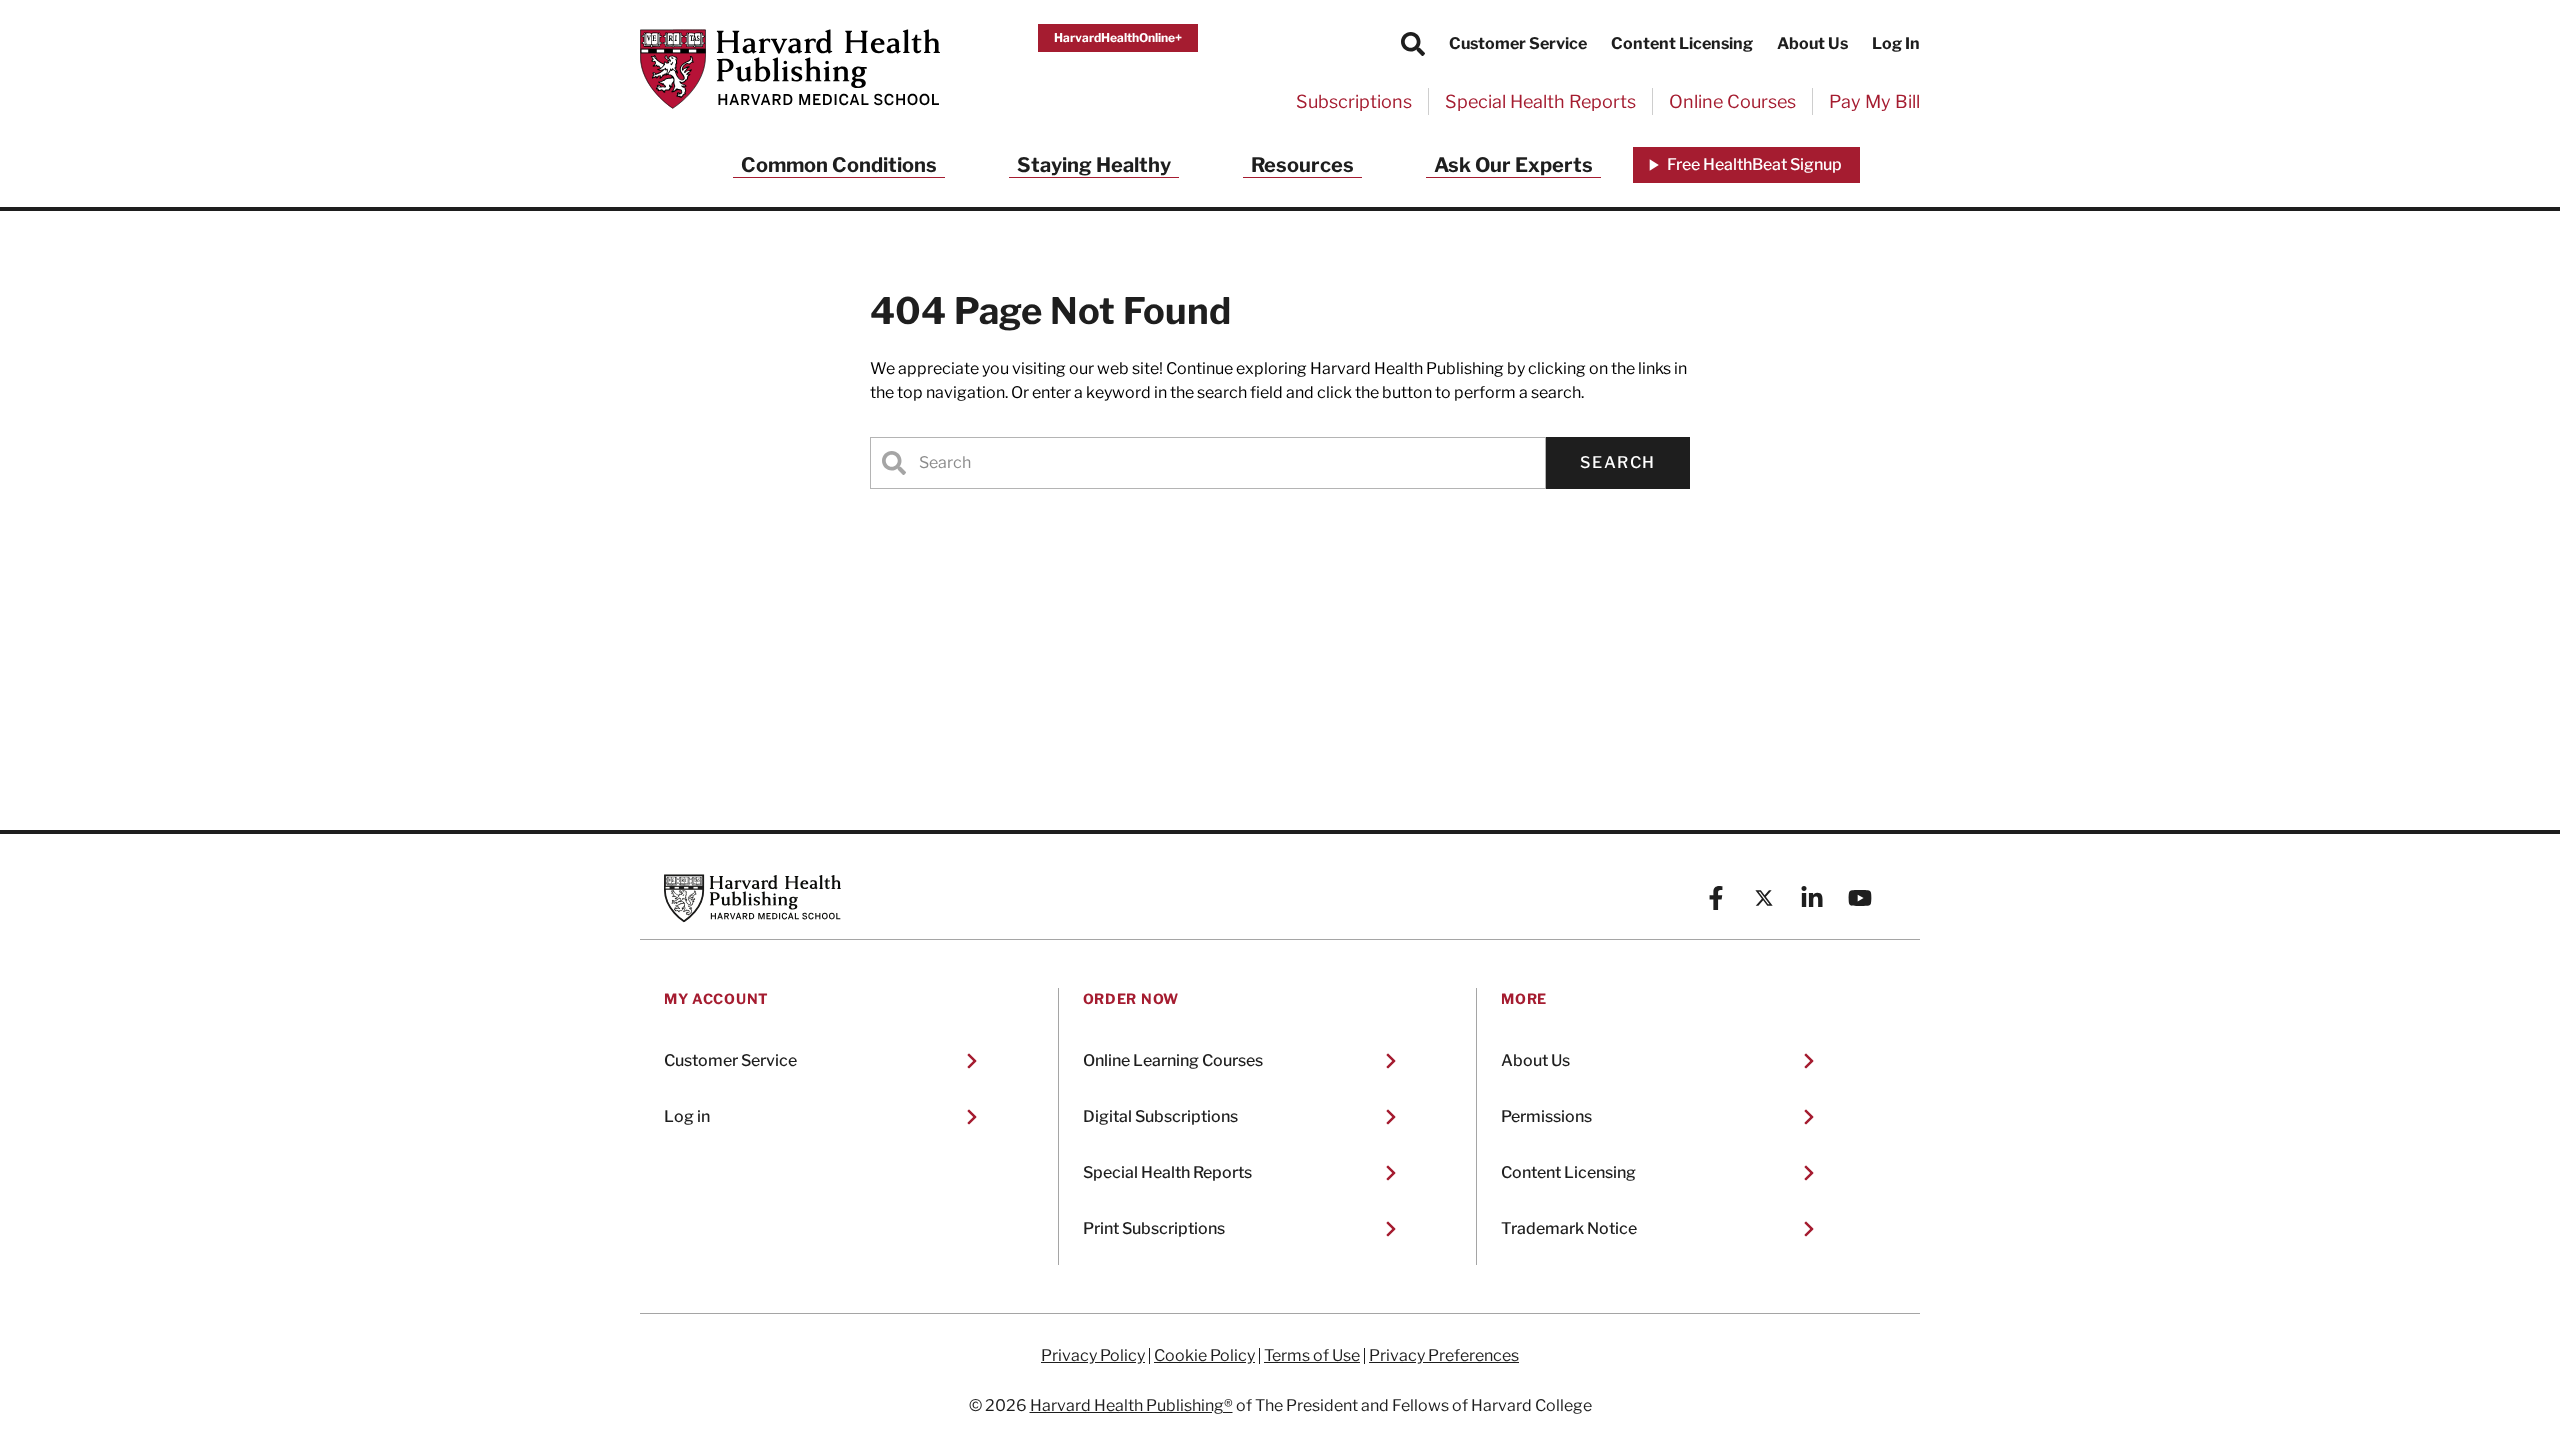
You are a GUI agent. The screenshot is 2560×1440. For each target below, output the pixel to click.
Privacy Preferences (1444, 1356)
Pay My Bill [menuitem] (1874, 101)
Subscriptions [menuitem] (1354, 101)
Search (1618, 462)
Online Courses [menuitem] (1732, 101)
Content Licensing (1682, 43)
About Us (1812, 43)
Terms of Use (1312, 1356)
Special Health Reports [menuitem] (1540, 101)
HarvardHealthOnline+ (1118, 37)
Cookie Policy (1204, 1356)
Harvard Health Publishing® (1131, 1405)
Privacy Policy (1093, 1356)
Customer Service (1518, 43)
